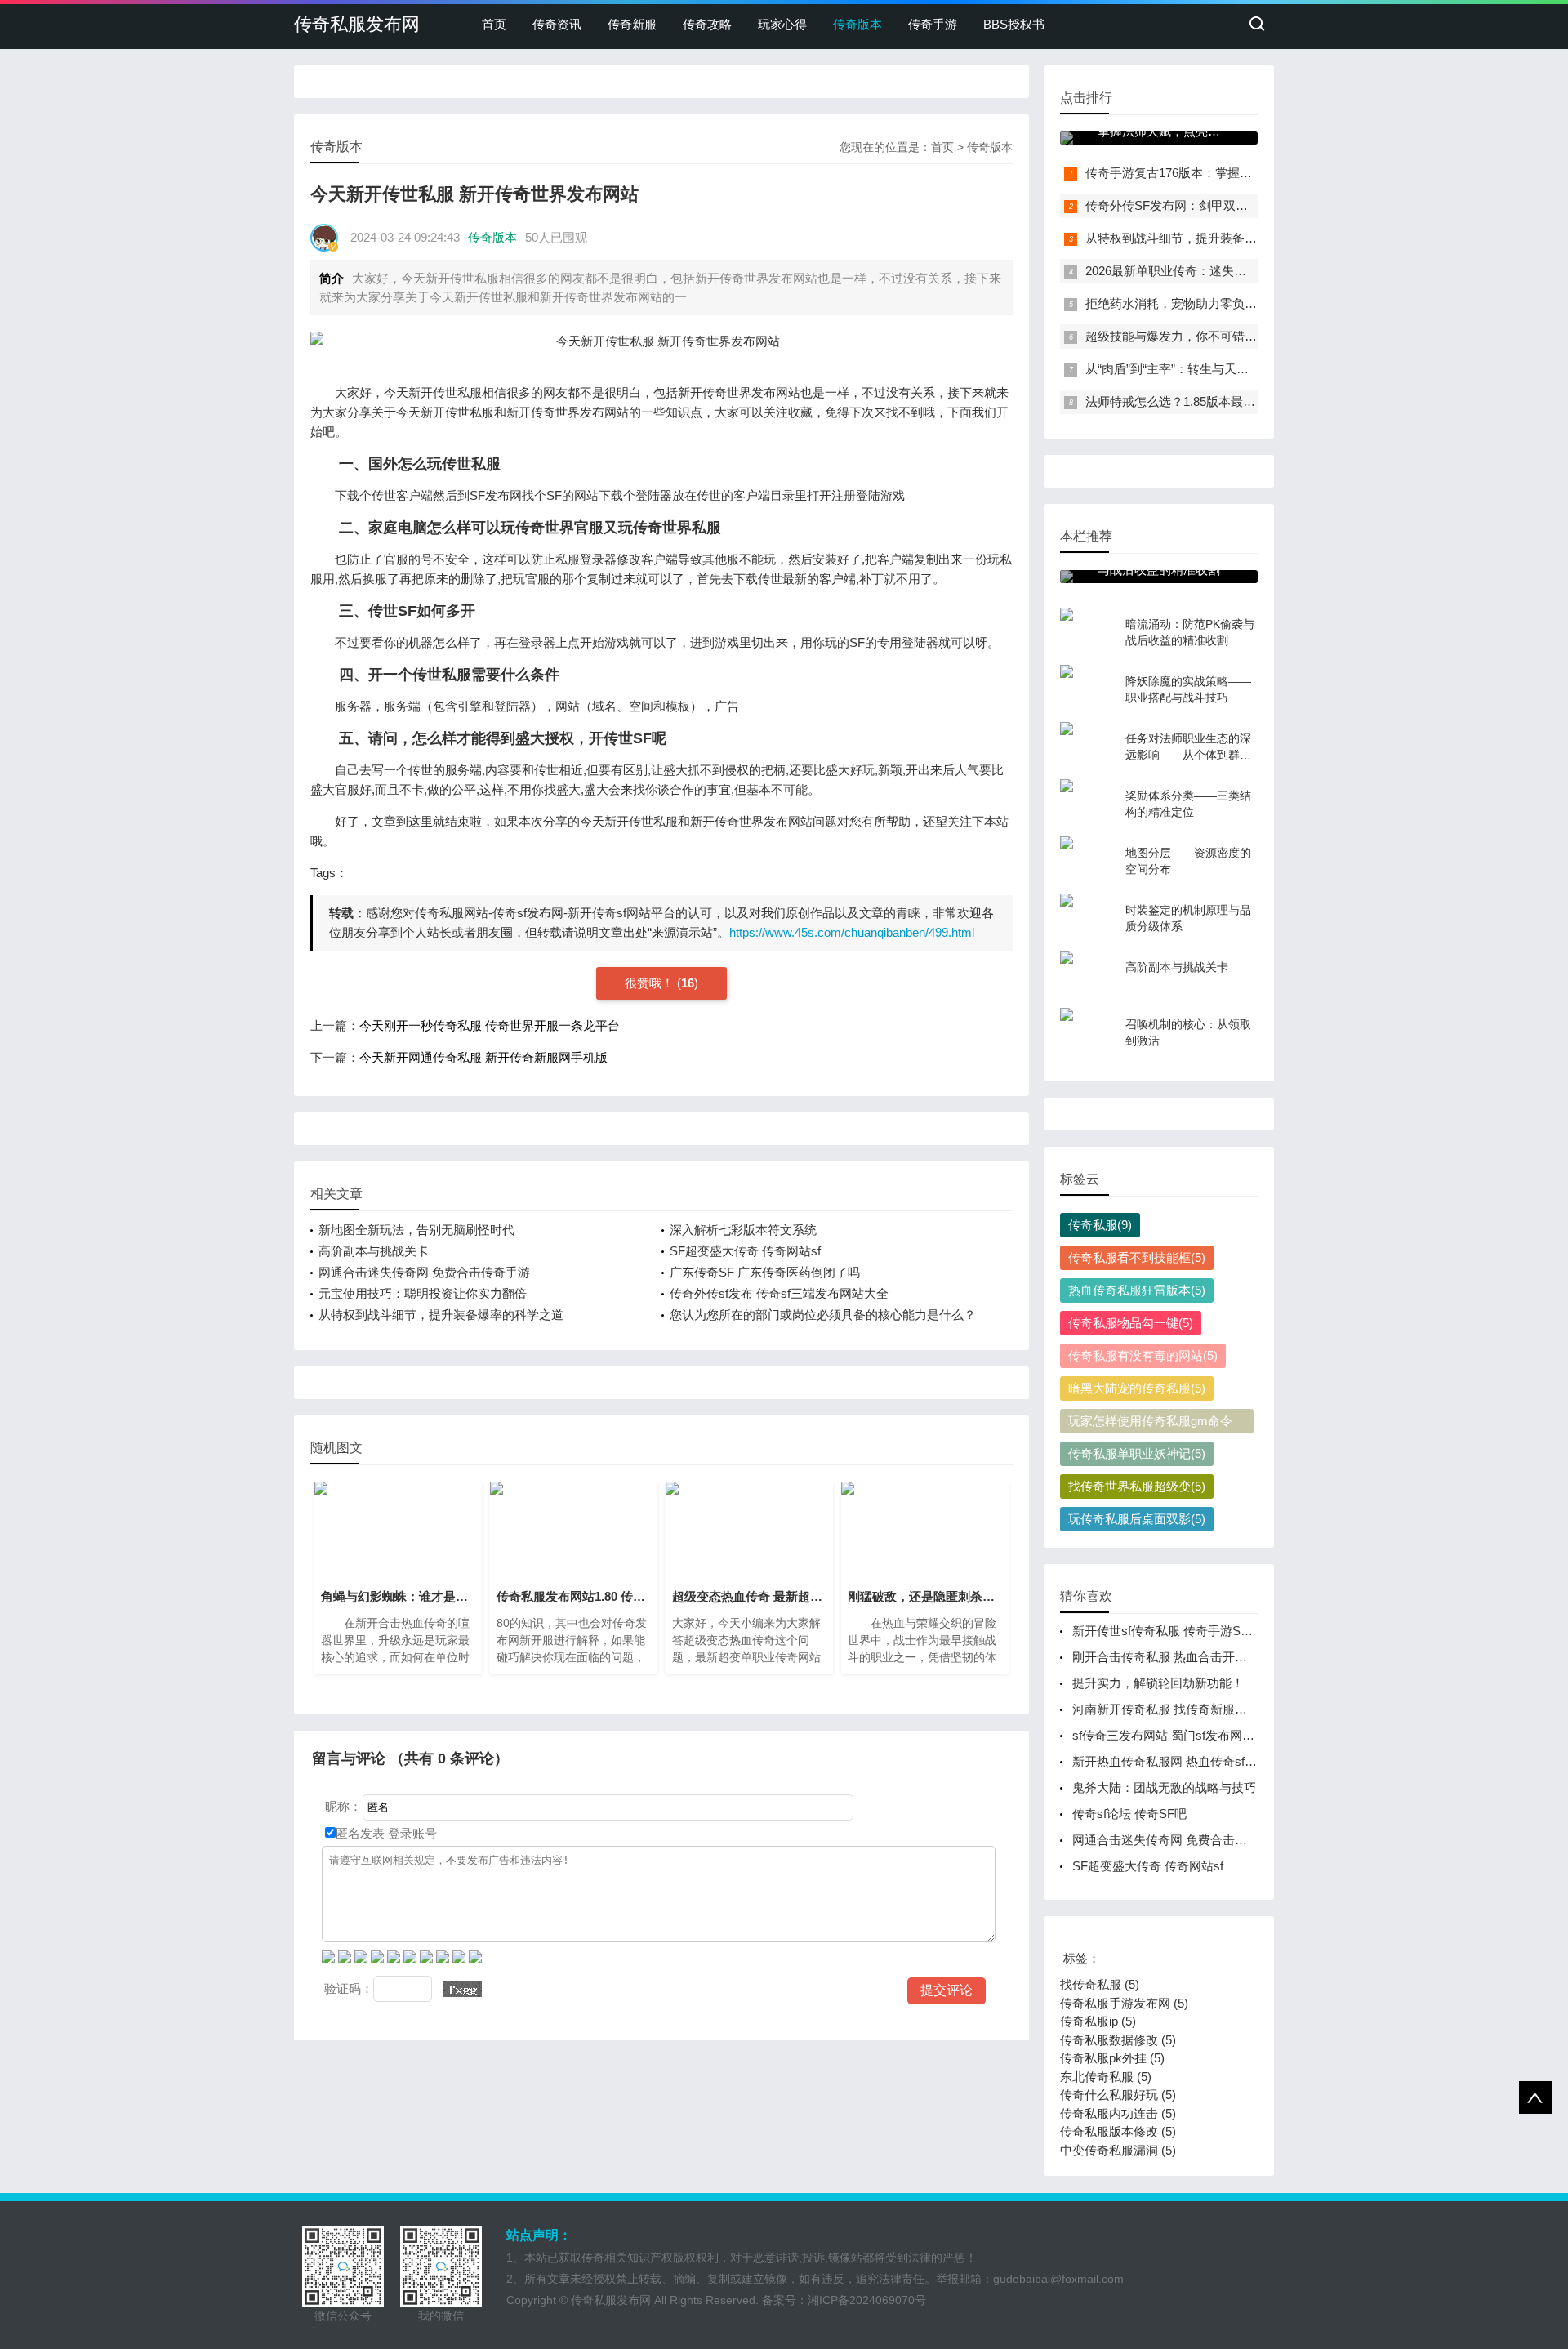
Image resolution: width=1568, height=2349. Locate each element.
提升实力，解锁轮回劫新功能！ (1158, 1683)
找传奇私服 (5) (1100, 1984)
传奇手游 (933, 24)
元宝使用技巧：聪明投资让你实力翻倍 (423, 1293)
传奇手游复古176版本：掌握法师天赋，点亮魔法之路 (1230, 173)
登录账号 (411, 1833)
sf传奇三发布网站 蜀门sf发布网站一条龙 (1182, 1735)
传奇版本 (857, 24)
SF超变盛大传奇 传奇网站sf (745, 1251)
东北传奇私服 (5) (1106, 2077)
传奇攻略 (707, 24)
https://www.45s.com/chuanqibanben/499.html (852, 932)
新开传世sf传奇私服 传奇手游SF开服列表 (1185, 1631)
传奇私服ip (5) (1098, 2021)
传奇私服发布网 (357, 24)
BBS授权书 (1014, 24)
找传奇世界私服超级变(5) (1137, 1486)
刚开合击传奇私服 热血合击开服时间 (1172, 1657)
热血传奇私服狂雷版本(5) (1137, 1290)
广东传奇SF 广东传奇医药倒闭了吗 (765, 1272)
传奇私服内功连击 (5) (1118, 2113)
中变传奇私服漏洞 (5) (1118, 2150)
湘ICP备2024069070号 (867, 2300)
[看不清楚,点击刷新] (463, 1989)
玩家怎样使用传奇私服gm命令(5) (1150, 1424)
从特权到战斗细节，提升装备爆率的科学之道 (441, 1315)
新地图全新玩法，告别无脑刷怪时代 (416, 1230)
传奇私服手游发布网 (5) (1124, 2003)
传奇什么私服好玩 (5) (1118, 2095)
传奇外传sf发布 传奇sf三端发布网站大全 (779, 1293)
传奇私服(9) (1100, 1225)
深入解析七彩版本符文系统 (743, 1230)
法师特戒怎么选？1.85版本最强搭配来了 (1195, 401)
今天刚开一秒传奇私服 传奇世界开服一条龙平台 (490, 1025)
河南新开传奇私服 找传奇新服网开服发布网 (1190, 1709)
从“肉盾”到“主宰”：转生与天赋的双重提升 (1198, 369)
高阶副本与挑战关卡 (374, 1251)
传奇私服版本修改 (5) (1118, 2131)
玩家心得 (782, 24)
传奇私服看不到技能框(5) (1137, 1257)
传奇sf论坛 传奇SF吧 (1129, 1814)
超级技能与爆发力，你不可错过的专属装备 (1202, 336)
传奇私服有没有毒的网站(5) (1143, 1355)
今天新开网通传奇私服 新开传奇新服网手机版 (483, 1057)
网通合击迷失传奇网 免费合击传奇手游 (424, 1272)
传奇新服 (632, 24)
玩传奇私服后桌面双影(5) (1137, 1519)
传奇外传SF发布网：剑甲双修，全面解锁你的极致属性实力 (1246, 205)
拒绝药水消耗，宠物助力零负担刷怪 (1183, 303)
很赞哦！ (651, 983)
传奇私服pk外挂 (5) (1112, 2058)
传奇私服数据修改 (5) (1118, 2040)
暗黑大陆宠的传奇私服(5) (1137, 1388)
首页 (494, 24)
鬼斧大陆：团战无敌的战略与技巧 (1164, 1787)
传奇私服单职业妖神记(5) (1137, 1453)
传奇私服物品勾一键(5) (1131, 1323)
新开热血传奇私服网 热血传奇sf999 (1168, 1761)
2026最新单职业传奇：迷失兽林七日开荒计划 (1209, 271)
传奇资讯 (557, 24)
